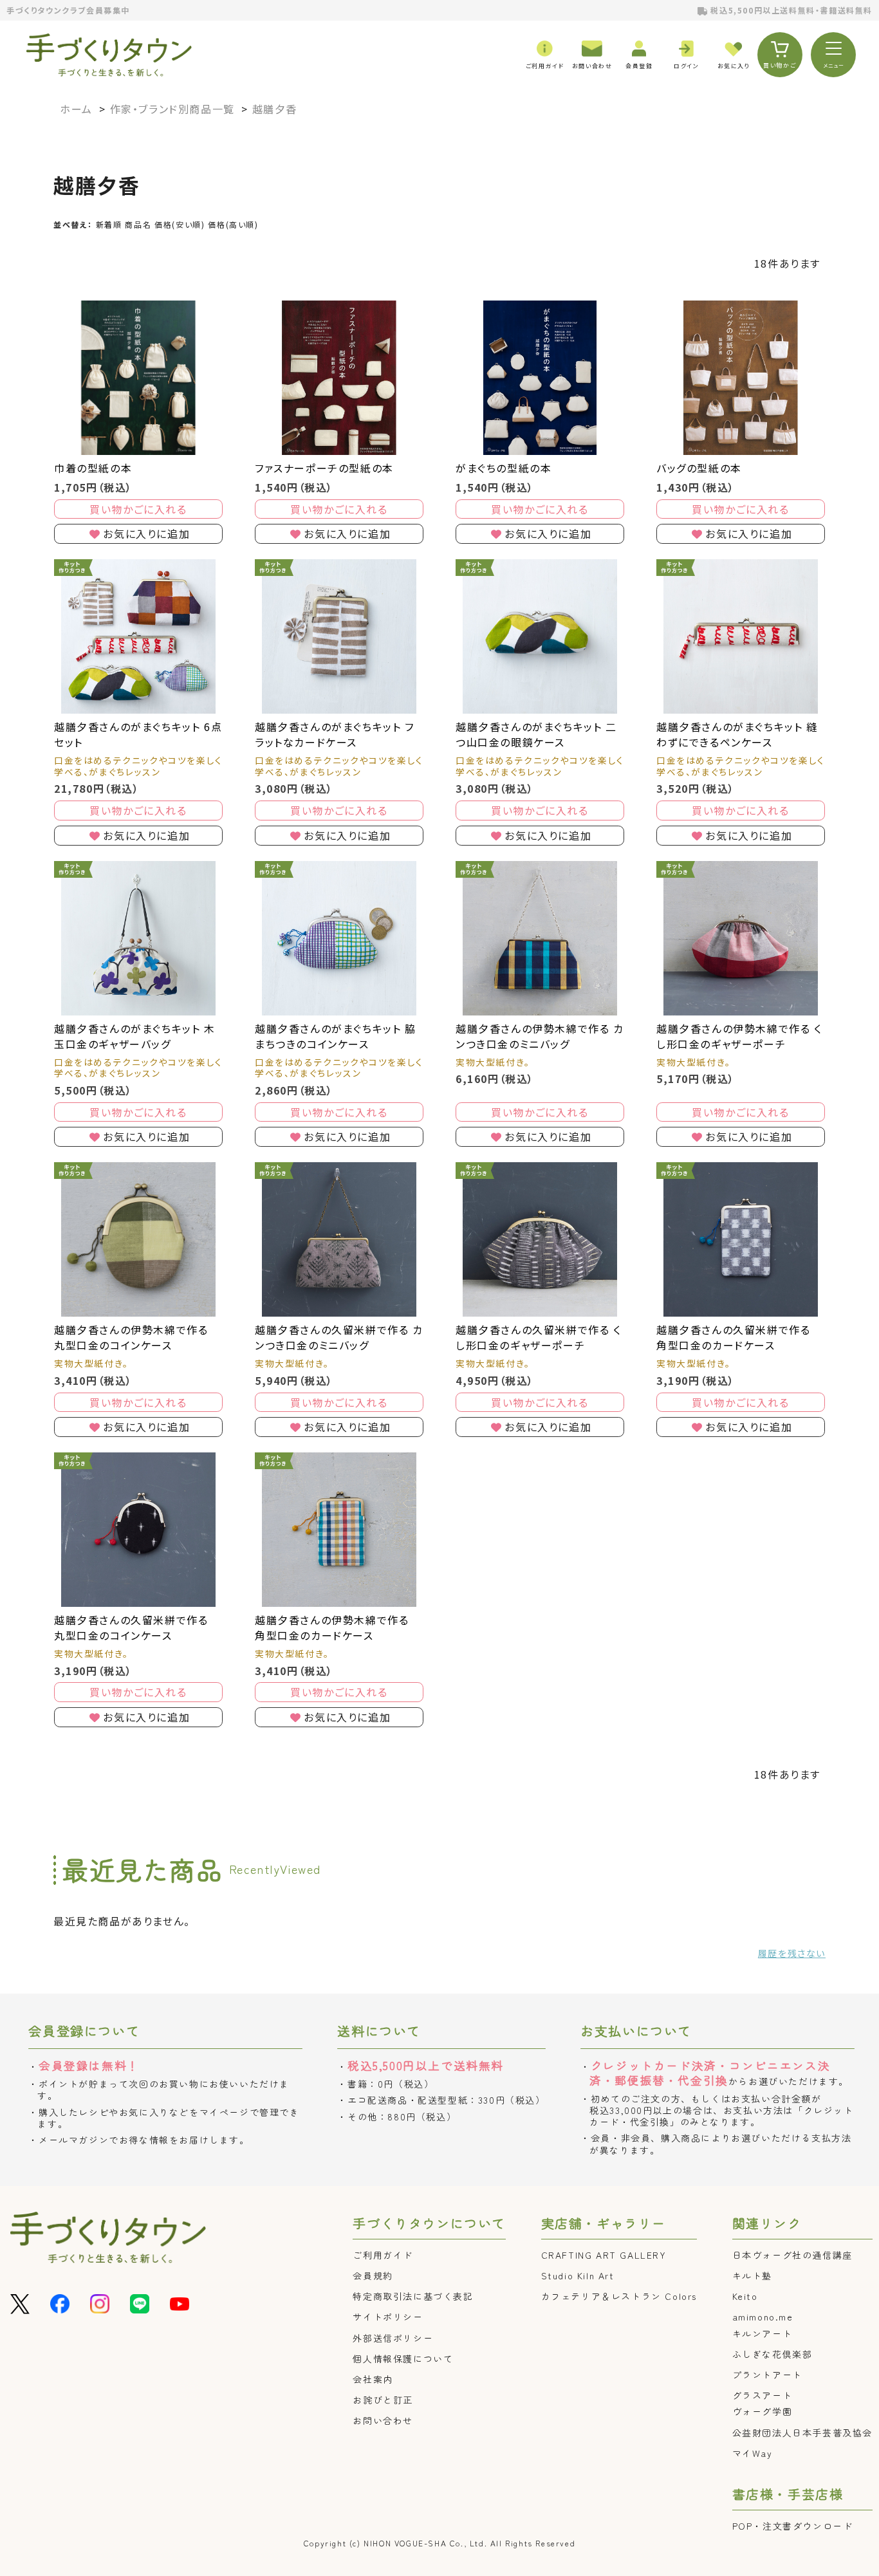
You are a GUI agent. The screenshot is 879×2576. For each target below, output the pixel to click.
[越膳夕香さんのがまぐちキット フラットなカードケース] (339, 636)
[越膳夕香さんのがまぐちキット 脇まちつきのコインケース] (339, 938)
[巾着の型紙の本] (138, 378)
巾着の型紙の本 (93, 468)
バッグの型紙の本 (699, 468)
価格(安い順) (180, 224)
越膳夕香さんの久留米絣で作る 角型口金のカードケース (733, 1337)
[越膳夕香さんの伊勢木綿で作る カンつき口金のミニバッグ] (540, 938)
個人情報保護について (403, 2358)
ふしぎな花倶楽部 (773, 2354)
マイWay (753, 2453)
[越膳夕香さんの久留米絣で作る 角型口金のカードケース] (741, 1239)
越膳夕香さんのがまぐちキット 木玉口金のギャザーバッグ (135, 1036)
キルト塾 (752, 2275)
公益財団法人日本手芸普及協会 (802, 2432)
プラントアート (767, 2375)
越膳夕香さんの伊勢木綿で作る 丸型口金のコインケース (131, 1337)
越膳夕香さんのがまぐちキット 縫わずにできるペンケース (737, 734)
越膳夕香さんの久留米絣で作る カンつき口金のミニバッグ (339, 1337)
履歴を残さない (792, 1953)
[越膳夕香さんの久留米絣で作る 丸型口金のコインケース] (138, 1530)
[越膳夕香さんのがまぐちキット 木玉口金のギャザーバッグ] (138, 938)
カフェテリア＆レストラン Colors (619, 2296)
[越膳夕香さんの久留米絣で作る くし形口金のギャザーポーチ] (540, 1239)
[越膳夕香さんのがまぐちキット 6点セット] (138, 636)
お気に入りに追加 (146, 533)
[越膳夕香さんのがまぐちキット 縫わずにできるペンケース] (741, 636)
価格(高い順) (233, 224)
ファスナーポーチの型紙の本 (324, 468)
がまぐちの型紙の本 (504, 468)
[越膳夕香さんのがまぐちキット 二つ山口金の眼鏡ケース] (540, 636)
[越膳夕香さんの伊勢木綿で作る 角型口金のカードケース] (339, 1530)
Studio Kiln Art (578, 2275)
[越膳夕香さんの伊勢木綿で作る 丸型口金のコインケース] (138, 1239)
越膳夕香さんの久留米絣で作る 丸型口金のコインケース (131, 1627)
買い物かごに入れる (138, 509)
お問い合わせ (383, 2420)
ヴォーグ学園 (763, 2411)
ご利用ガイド (383, 2255)
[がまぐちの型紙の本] (540, 378)
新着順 (109, 224)
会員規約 (373, 2275)
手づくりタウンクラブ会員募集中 (68, 10)
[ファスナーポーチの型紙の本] (339, 378)
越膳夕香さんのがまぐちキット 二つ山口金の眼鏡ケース (536, 734)
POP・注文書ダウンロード (793, 2526)
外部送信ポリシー (393, 2338)
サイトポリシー (388, 2317)
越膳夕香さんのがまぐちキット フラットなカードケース (335, 734)
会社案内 (373, 2379)
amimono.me (763, 2317)
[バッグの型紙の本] (741, 378)
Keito (745, 2296)
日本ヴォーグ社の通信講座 (792, 2255)
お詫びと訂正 (383, 2400)
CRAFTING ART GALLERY (604, 2255)
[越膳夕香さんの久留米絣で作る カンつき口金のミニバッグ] (339, 1239)
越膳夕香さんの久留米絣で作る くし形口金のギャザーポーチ (539, 1337)
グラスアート (763, 2395)
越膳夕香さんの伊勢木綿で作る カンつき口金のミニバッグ (540, 1036)
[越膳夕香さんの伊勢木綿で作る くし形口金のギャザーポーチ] (741, 938)
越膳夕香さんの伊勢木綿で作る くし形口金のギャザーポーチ (739, 1036)
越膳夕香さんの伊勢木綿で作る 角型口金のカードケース (332, 1627)
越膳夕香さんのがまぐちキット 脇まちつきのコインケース (336, 1036)
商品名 (138, 224)
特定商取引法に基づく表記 (413, 2296)
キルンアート (763, 2333)
